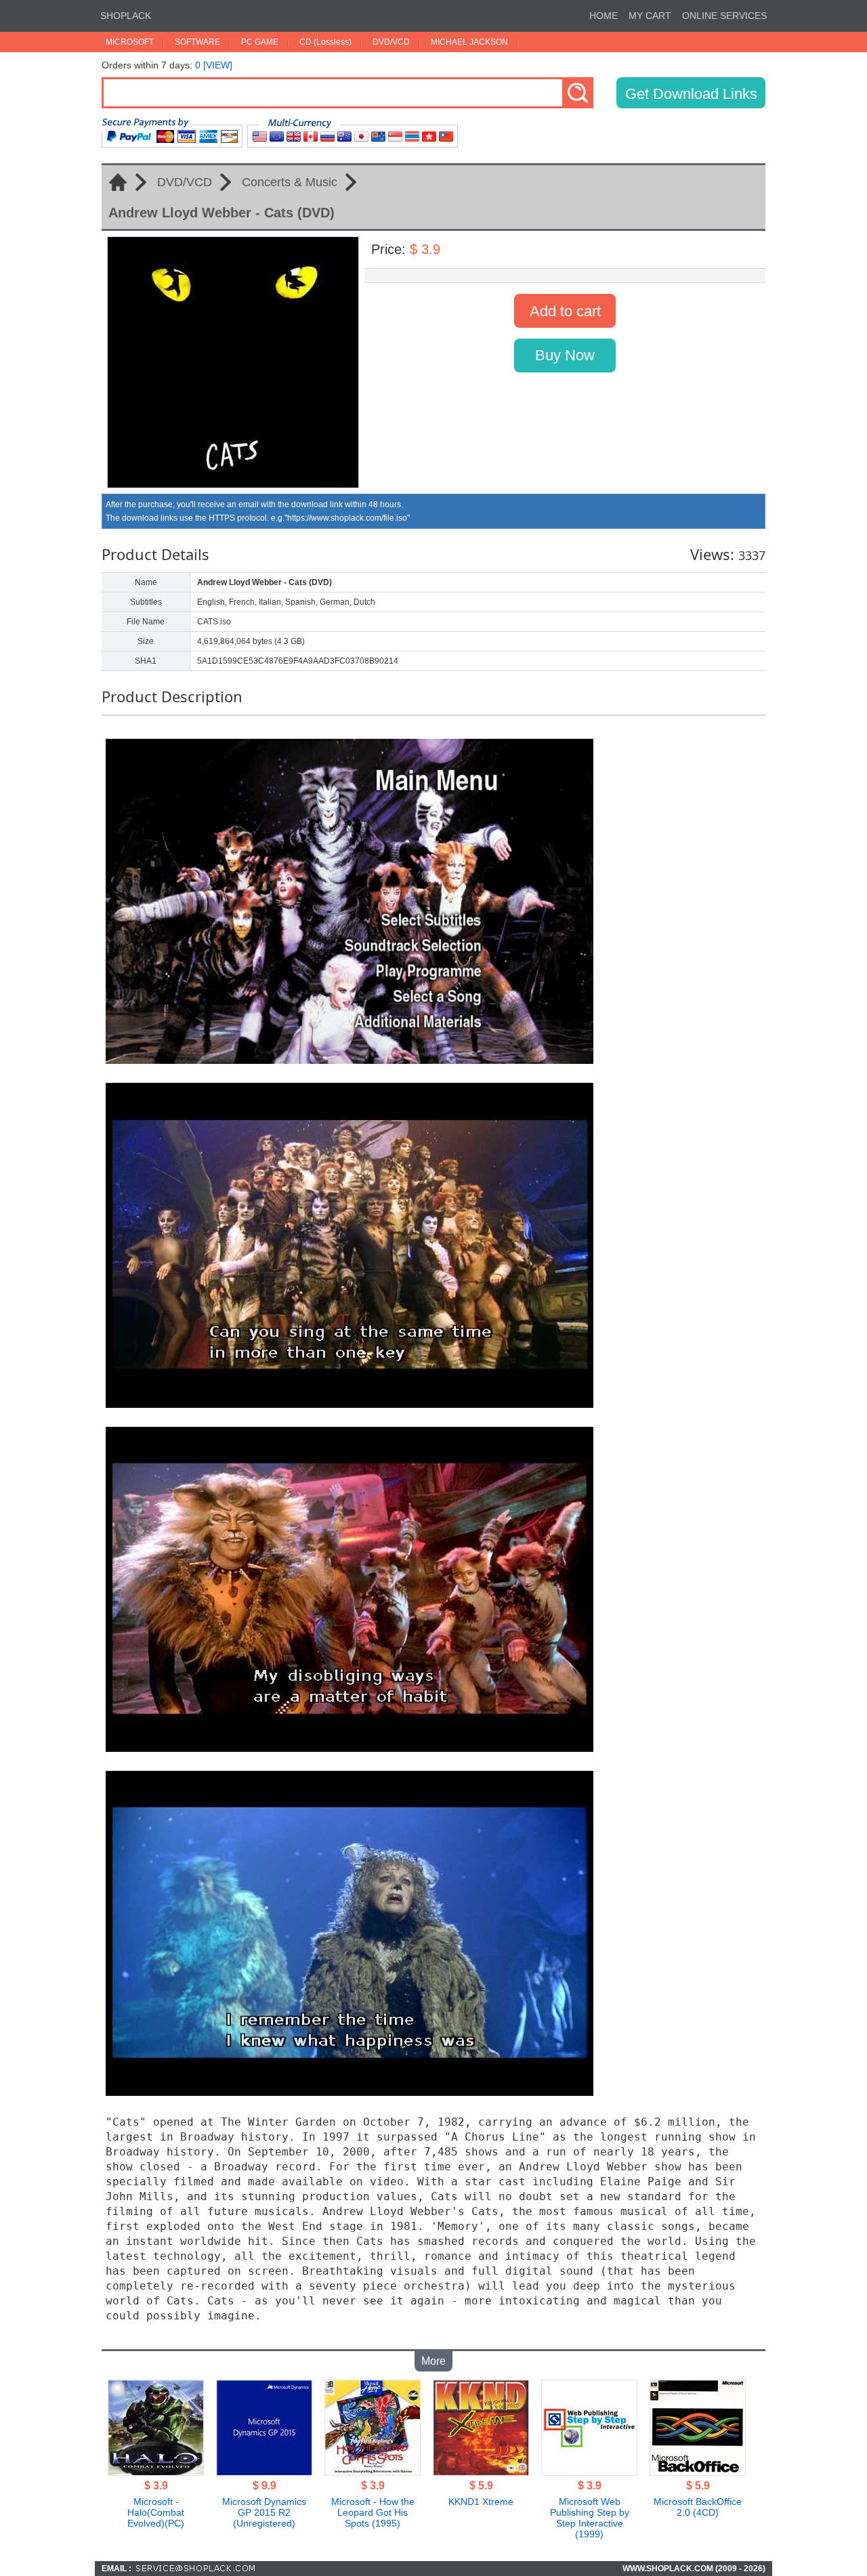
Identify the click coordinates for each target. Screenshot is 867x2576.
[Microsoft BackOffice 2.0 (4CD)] (698, 2472)
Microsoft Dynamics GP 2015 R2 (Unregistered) (264, 2512)
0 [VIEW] (214, 65)
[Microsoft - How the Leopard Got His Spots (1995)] (373, 2472)
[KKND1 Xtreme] (481, 2472)
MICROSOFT (130, 42)
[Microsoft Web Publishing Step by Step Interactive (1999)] (589, 2472)
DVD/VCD (391, 42)
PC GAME (260, 42)
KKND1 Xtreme (481, 2502)
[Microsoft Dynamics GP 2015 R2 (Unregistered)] (264, 2472)
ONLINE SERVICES (724, 16)
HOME (604, 16)
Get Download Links (691, 94)
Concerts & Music (290, 182)
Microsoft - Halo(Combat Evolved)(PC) (156, 2512)
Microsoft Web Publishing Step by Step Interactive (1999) (590, 2518)
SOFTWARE (197, 42)
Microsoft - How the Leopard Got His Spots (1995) (373, 2512)
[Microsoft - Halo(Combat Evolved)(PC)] (156, 2472)
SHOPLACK (126, 16)
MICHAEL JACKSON (469, 42)
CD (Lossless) (325, 42)
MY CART (650, 16)
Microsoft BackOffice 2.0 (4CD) (698, 2507)
